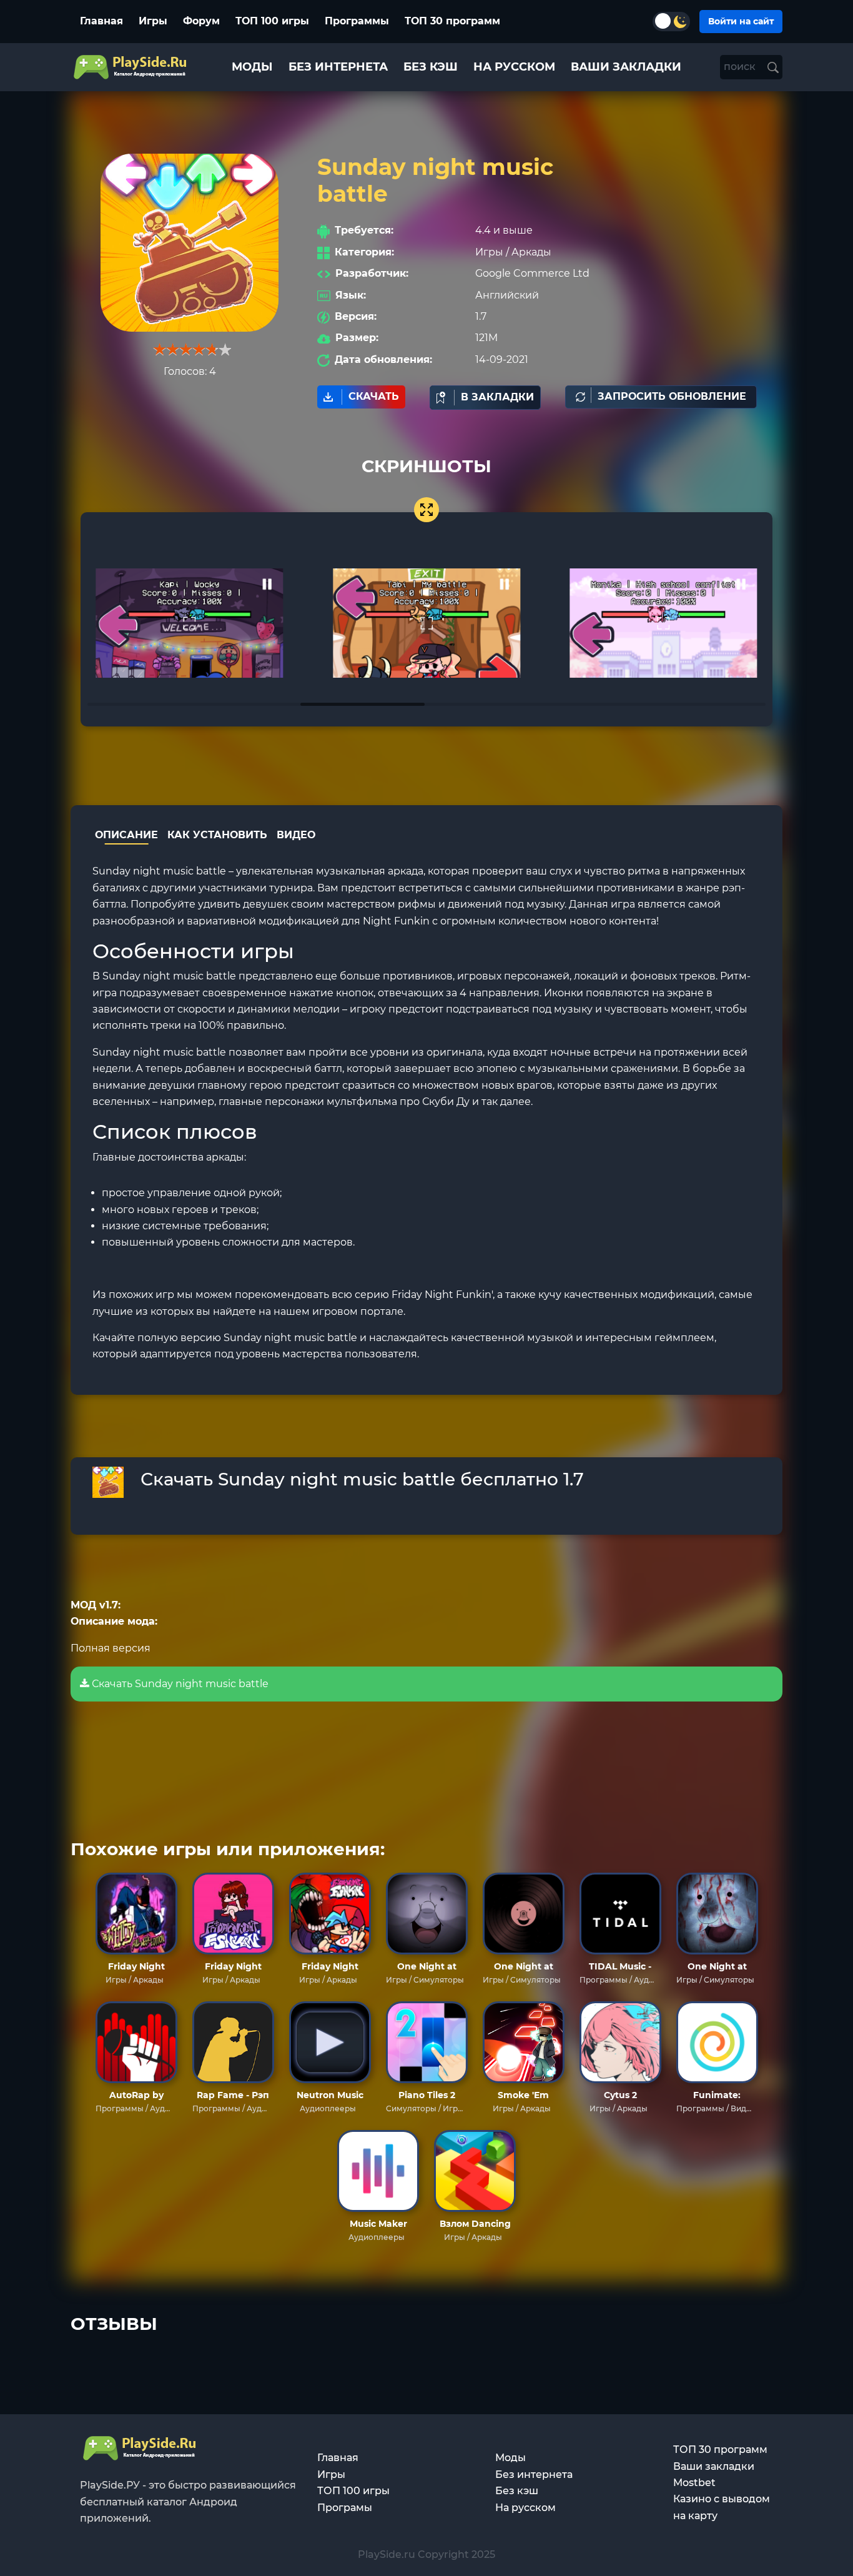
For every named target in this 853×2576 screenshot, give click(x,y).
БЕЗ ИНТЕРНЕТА (338, 67)
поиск (741, 67)
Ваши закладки (714, 2466)
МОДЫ (252, 67)
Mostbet (694, 2483)
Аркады (531, 252)
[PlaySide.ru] (131, 67)
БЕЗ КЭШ (431, 67)
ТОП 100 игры (272, 21)
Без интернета (534, 2474)
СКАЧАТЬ (374, 396)
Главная (101, 21)
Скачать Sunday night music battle (179, 1684)
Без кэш (517, 2491)
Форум (201, 21)
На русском (525, 2508)
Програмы (345, 2508)
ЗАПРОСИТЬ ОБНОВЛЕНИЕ (672, 396)
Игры (153, 21)
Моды (510, 2458)
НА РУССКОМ (514, 67)
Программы (357, 21)
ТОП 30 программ (452, 21)
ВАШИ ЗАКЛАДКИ (626, 67)
